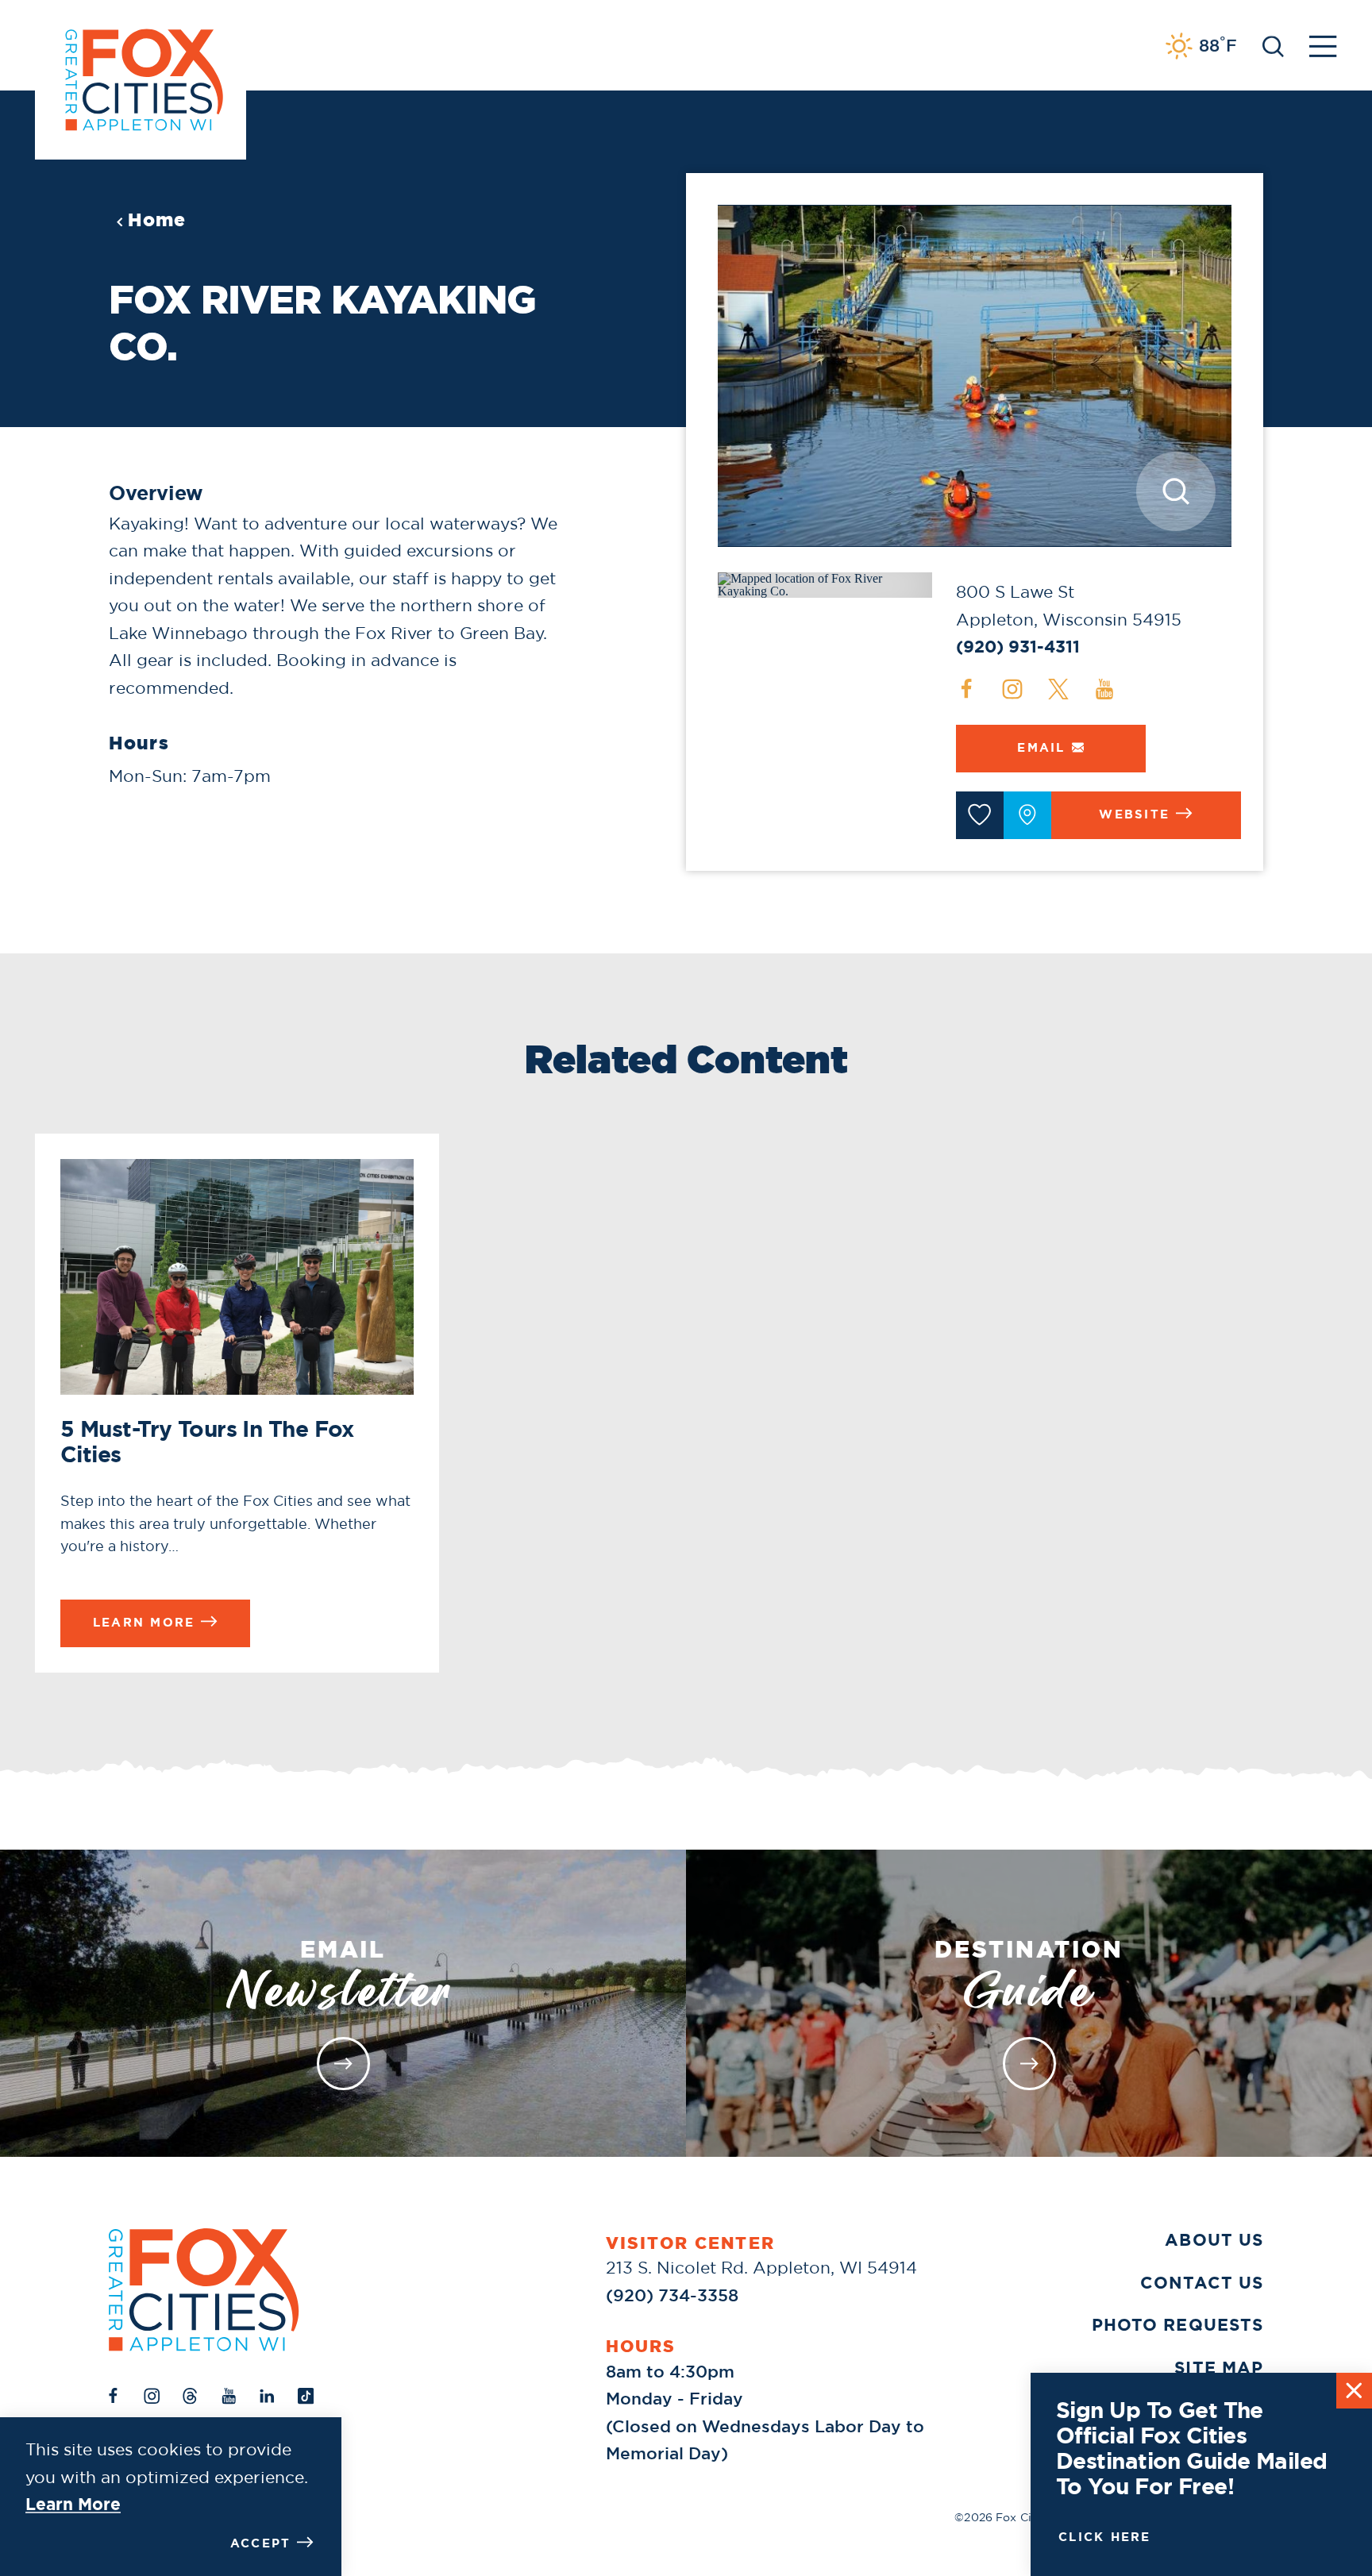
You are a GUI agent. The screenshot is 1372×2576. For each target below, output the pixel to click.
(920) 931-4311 (1018, 647)
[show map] (1027, 815)
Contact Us (1202, 2283)
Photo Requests (1177, 2325)
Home (157, 220)
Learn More (73, 2505)
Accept (261, 2543)
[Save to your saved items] (980, 815)
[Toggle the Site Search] (1273, 45)
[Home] (204, 2290)
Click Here (1105, 2537)
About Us (1214, 2240)
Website (1134, 814)
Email (1041, 748)
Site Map (1219, 2368)
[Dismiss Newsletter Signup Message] (1354, 2391)
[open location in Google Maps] (825, 584)
